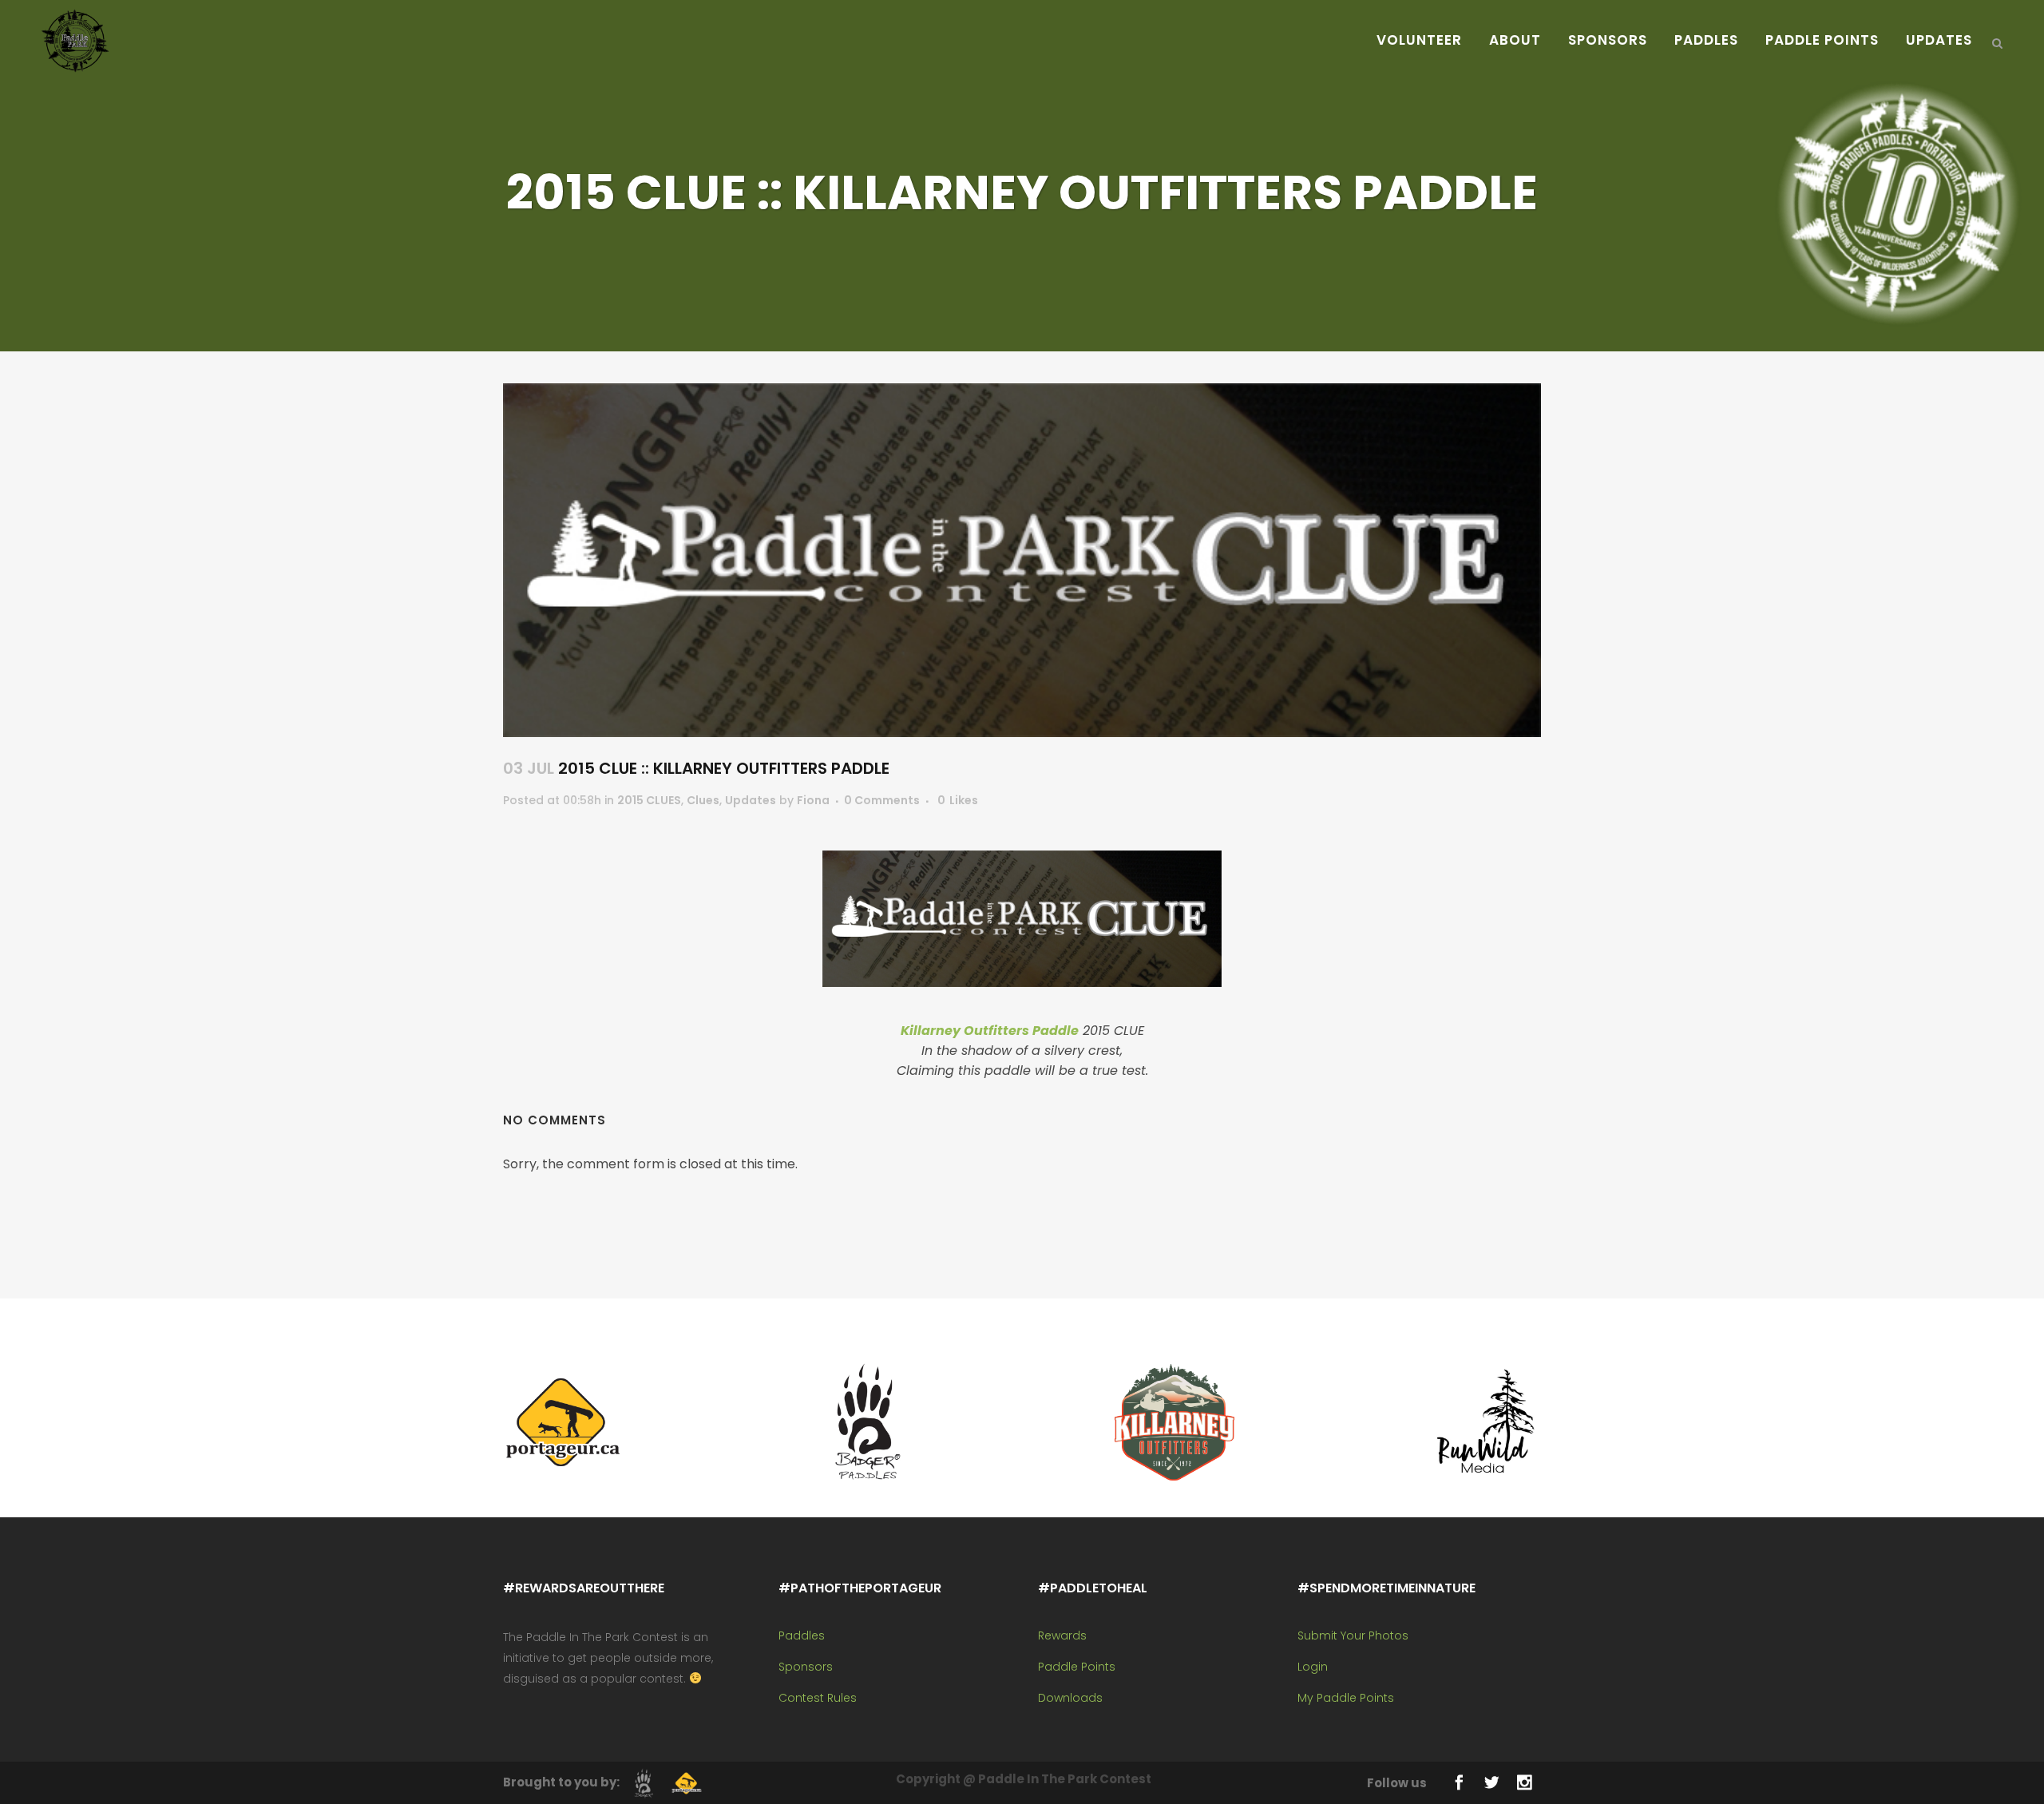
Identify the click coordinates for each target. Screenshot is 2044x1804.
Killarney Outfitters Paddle (990, 1031)
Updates (751, 800)
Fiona (813, 800)
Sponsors (806, 1667)
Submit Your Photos (1353, 1635)
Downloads (1070, 1698)
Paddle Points (1077, 1667)
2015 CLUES (649, 800)
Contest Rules (818, 1698)
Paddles (802, 1635)
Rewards (1062, 1635)
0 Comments (882, 800)
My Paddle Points (1346, 1698)
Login (1313, 1667)
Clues (703, 800)
